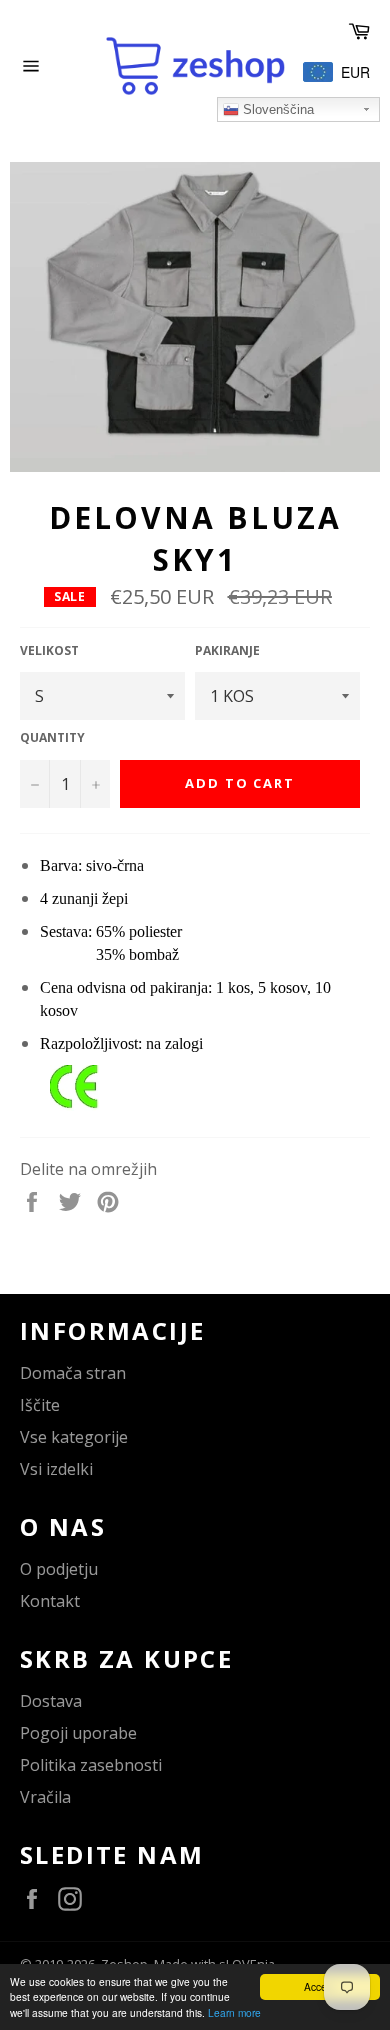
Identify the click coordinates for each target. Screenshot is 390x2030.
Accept (320, 1986)
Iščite (40, 1405)
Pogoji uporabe (78, 1733)
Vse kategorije (74, 1437)
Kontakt (50, 1601)
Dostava (51, 1701)
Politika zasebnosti (91, 1765)
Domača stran (73, 1373)
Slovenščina (276, 109)
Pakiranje (227, 651)
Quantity (52, 738)
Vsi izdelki (56, 1469)
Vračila (45, 1797)
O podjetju (59, 1569)
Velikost (49, 651)
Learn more (234, 2012)
